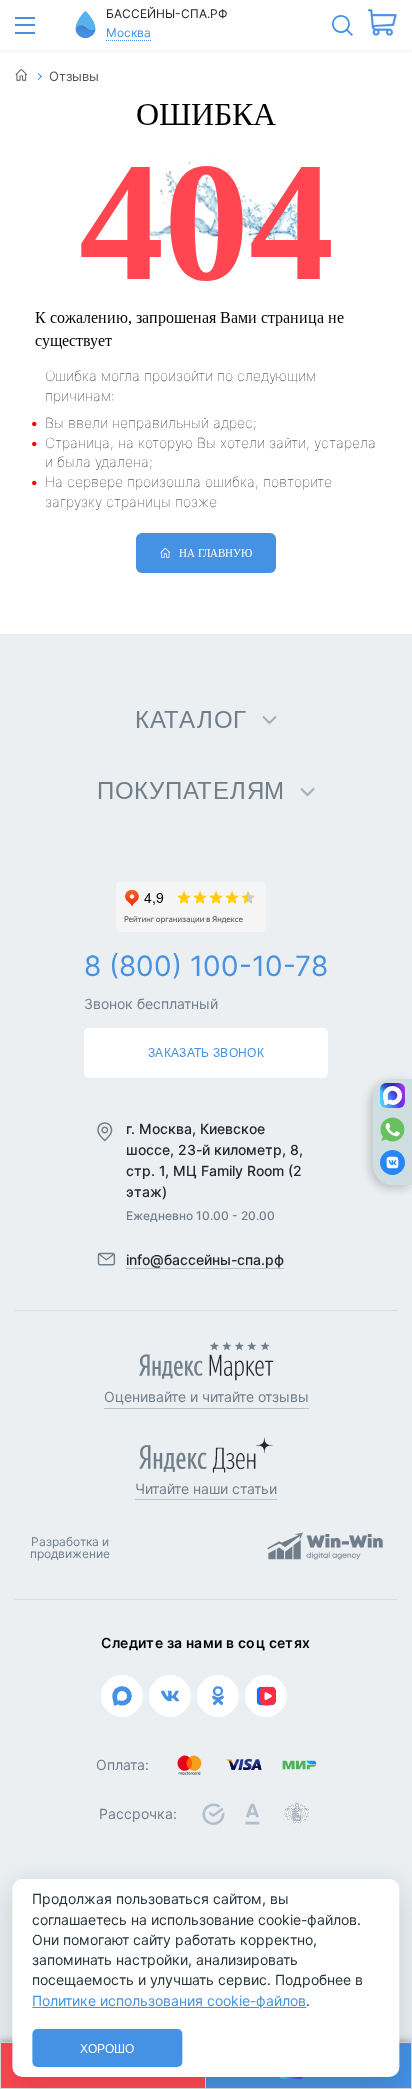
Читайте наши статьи (206, 1488)
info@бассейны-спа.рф (205, 1259)
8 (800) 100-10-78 (206, 966)
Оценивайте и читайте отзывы (206, 1396)
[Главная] (21, 76)
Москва (128, 32)
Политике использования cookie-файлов (169, 2000)
